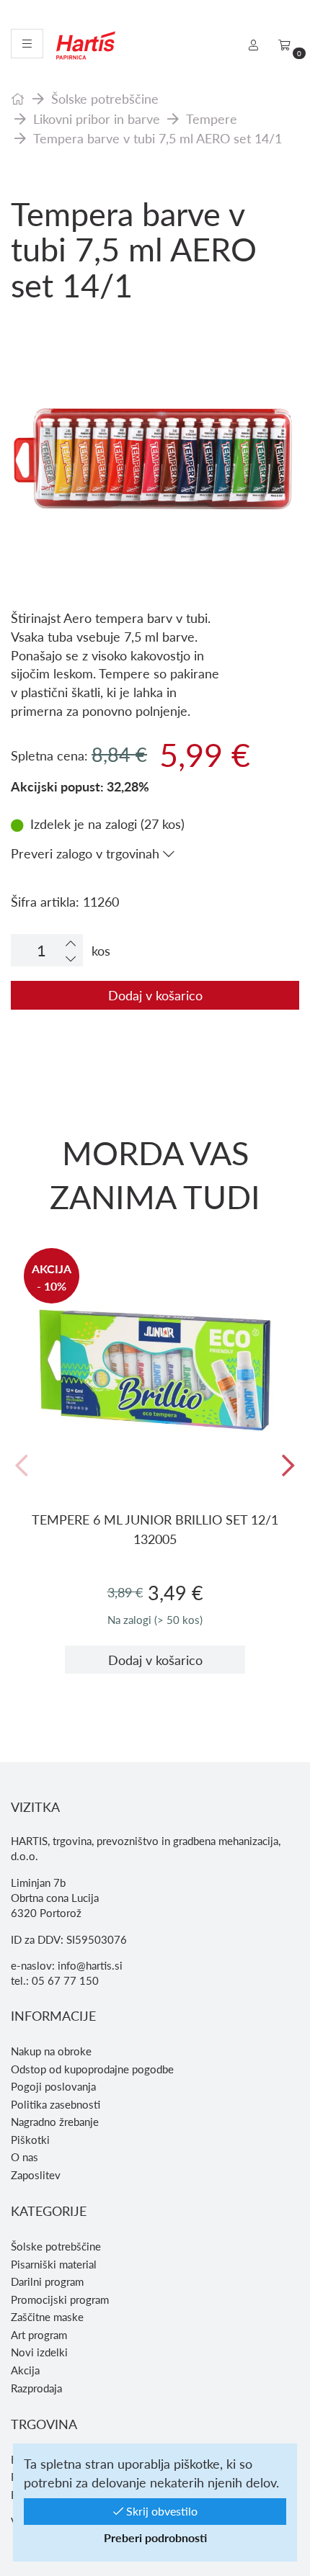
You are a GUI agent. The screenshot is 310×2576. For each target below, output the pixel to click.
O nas (25, 2157)
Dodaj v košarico (155, 995)
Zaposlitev (36, 2175)
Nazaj (22, 1467)
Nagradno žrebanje (55, 2122)
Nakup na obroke (51, 2051)
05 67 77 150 (65, 1980)
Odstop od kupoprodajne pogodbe (92, 2069)
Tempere (212, 118)
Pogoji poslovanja (53, 2086)
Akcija (25, 2370)
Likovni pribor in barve (97, 118)
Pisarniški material (54, 2264)
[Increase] (71, 943)
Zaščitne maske (47, 2317)
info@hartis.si (90, 1965)
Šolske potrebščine (105, 98)
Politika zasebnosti (56, 2104)
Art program (39, 2335)
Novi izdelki (39, 2352)
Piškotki (30, 2140)
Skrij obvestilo (160, 2511)
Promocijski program (60, 2299)
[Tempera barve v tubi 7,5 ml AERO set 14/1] (155, 391)
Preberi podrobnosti (155, 2537)
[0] (284, 45)
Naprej (288, 1467)
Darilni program (47, 2281)
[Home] (18, 98)
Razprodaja (36, 2388)
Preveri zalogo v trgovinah (87, 853)
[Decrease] (71, 958)
